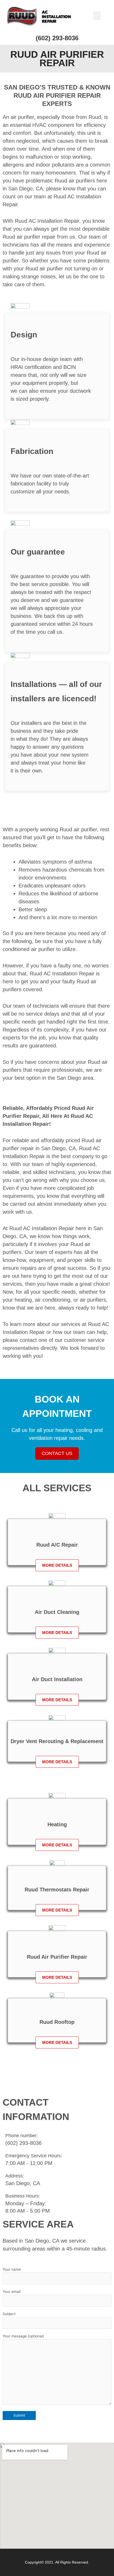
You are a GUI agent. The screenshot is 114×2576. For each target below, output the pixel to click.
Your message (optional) (23, 2336)
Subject (9, 2314)
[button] (97, 16)
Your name (12, 2269)
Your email (12, 2292)
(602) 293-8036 (57, 38)
